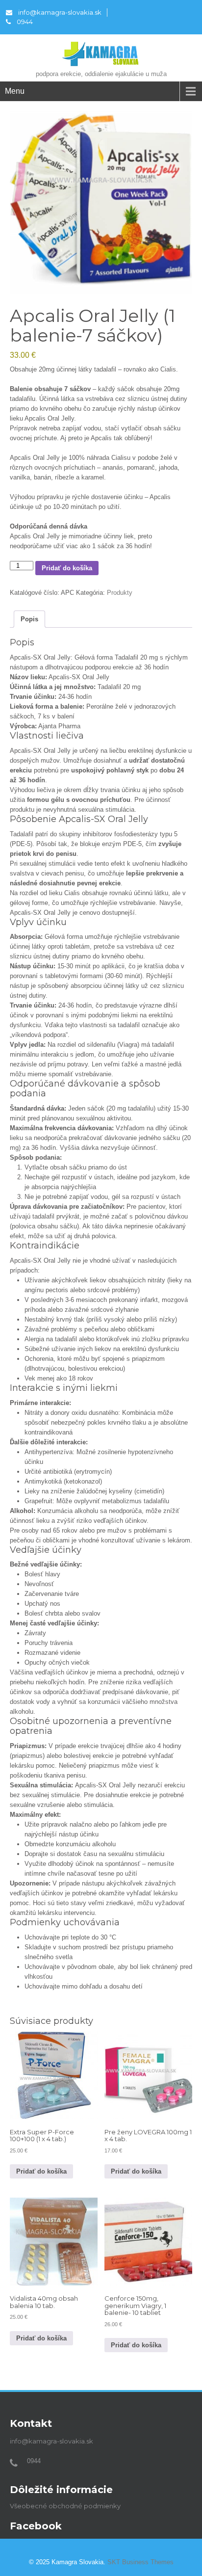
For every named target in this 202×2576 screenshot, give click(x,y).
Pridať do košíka (67, 568)
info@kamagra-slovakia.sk (60, 12)
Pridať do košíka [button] (41, 2171)
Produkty (120, 593)
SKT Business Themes (140, 2562)
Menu (15, 91)
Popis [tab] (29, 619)
